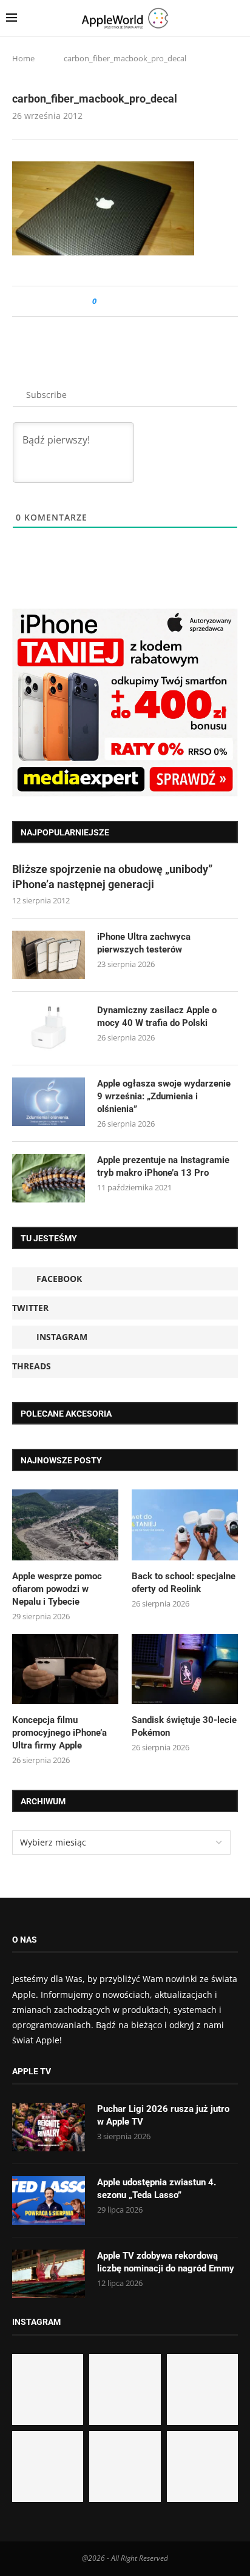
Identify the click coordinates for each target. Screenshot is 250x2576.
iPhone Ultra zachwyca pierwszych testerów (144, 943)
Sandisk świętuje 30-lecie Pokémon (184, 1726)
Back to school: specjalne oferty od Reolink (184, 1583)
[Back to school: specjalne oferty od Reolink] (185, 1525)
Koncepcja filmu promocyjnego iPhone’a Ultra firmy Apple (59, 1733)
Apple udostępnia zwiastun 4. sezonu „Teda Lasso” (157, 2189)
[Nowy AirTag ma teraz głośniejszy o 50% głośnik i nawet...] (202, 2466)
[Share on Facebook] (117, 301)
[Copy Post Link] (133, 301)
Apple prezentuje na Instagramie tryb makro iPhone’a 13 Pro (163, 1166)
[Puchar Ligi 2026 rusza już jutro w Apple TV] (49, 2127)
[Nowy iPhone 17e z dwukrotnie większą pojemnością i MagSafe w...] (125, 2466)
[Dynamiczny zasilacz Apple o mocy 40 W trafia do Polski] (49, 1028)
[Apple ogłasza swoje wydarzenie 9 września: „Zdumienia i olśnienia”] (49, 1102)
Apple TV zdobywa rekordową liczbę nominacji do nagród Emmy (166, 2262)
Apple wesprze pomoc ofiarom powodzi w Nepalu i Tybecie (57, 1589)
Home (23, 58)
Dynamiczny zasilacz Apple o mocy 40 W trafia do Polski (157, 1017)
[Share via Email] (150, 301)
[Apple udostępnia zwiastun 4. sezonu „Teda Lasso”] (49, 2200)
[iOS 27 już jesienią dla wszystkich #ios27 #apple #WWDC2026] (125, 2389)
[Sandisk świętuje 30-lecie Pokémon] (185, 1669)
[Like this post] (103, 301)
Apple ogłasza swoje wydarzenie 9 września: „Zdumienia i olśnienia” (164, 1096)
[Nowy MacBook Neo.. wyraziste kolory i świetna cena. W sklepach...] (48, 2466)
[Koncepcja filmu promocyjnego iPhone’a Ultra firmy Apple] (65, 1669)
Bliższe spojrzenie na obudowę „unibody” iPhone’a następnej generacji (112, 877)
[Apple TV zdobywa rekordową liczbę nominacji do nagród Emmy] (49, 2274)
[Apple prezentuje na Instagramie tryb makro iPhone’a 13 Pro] (49, 1178)
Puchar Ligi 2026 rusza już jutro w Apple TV (163, 2115)
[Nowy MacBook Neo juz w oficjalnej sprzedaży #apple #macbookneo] (202, 2389)
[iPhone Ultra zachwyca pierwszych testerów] (49, 955)
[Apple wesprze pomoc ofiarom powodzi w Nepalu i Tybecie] (65, 1525)
